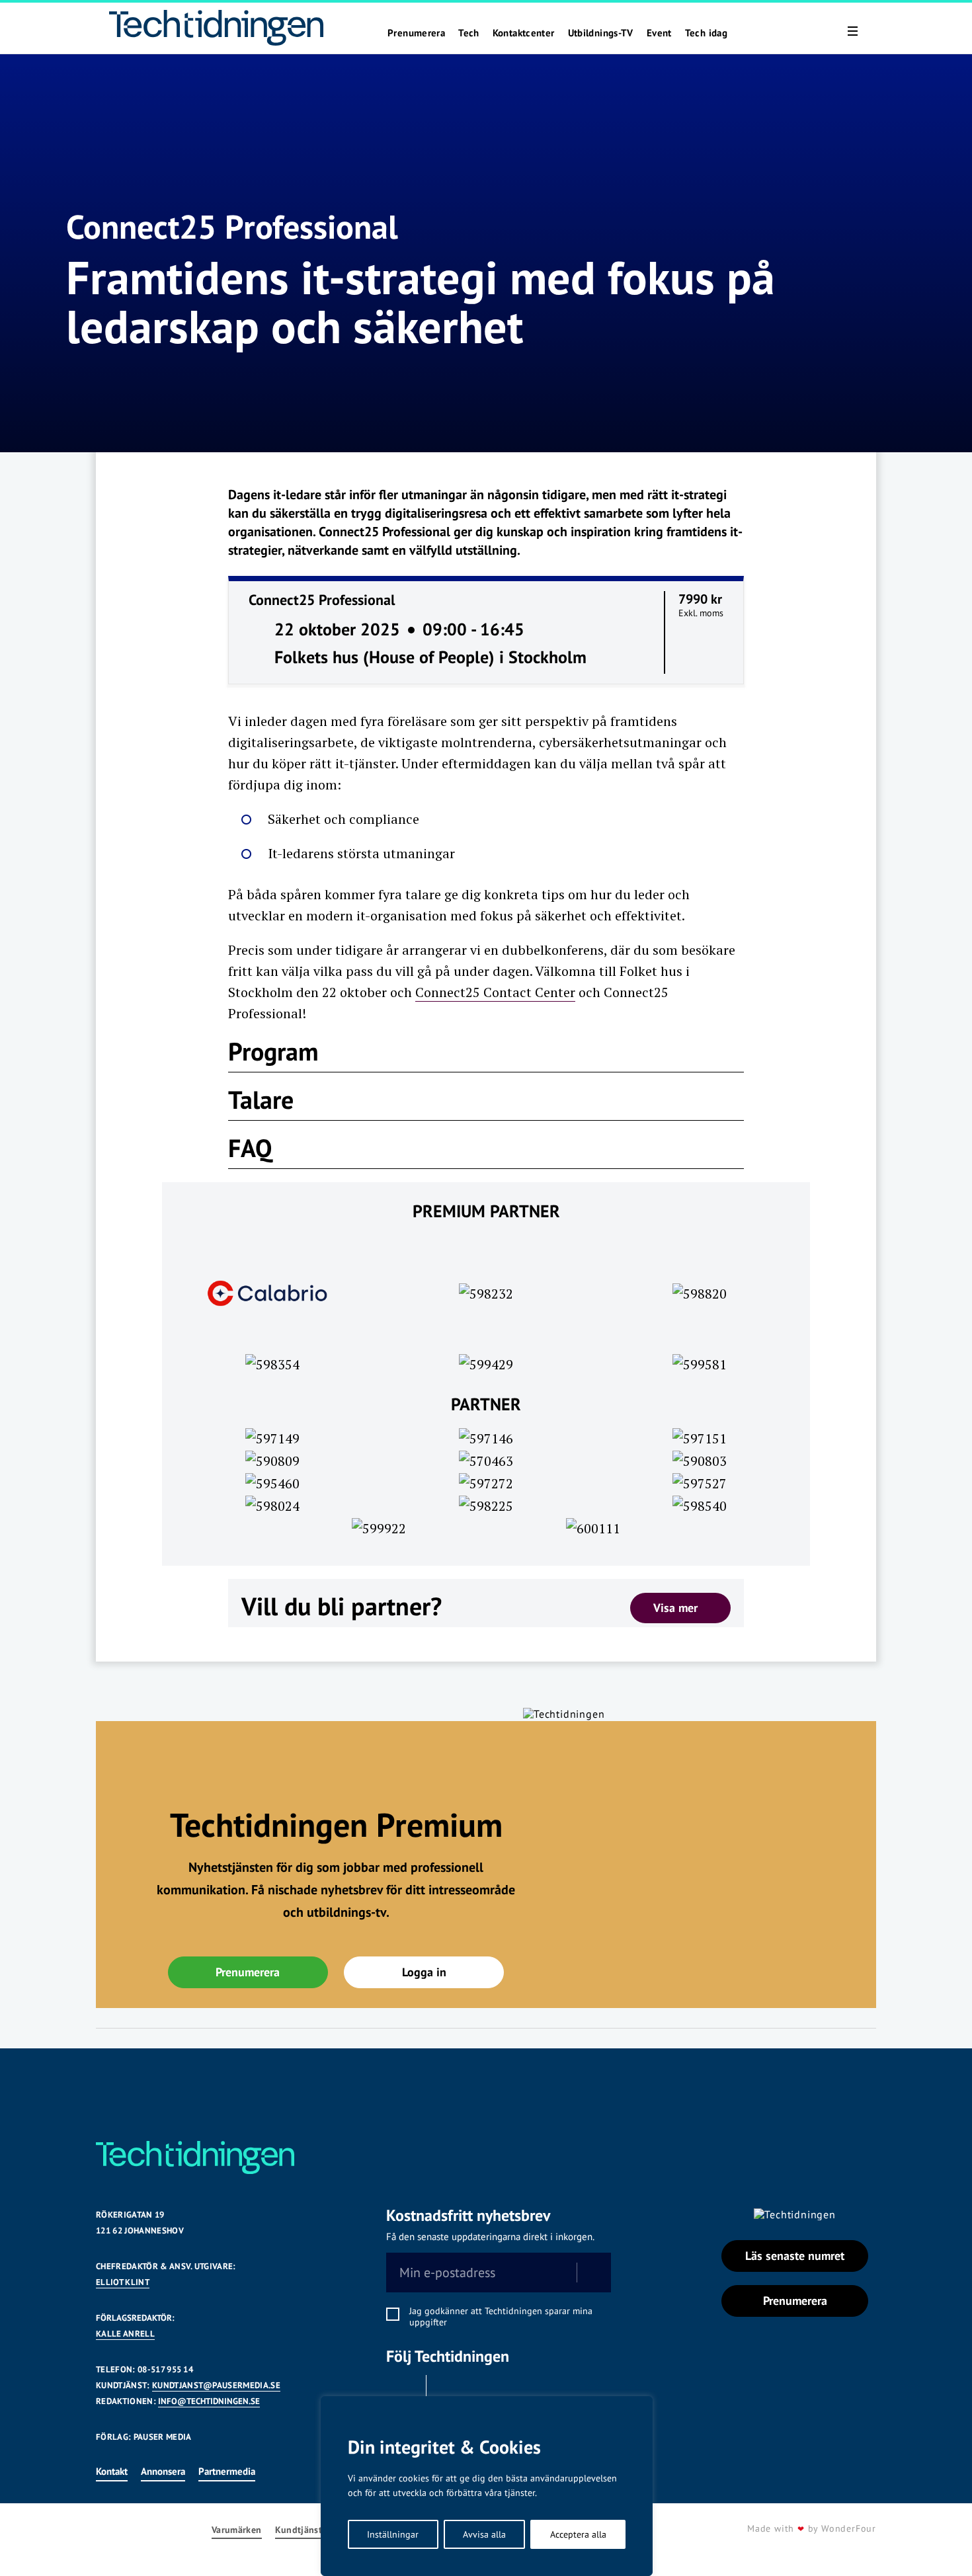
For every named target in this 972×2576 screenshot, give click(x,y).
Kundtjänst (299, 2530)
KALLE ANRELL (125, 2334)
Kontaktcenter (524, 33)
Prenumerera (416, 33)
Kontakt (112, 2471)
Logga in (424, 1972)
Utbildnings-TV (601, 33)
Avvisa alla (484, 2534)
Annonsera (163, 2471)
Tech (469, 33)
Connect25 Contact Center (495, 992)
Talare (261, 1099)
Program (273, 1051)
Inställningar (393, 2534)
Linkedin (450, 2392)
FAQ (250, 1147)
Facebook (403, 2392)
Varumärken (237, 2530)
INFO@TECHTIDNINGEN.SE (209, 2401)
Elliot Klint (123, 2282)
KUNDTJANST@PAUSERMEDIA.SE (216, 2385)
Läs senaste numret (795, 2256)
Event (659, 33)
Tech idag (706, 33)
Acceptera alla (578, 2534)
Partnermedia (227, 2471)
